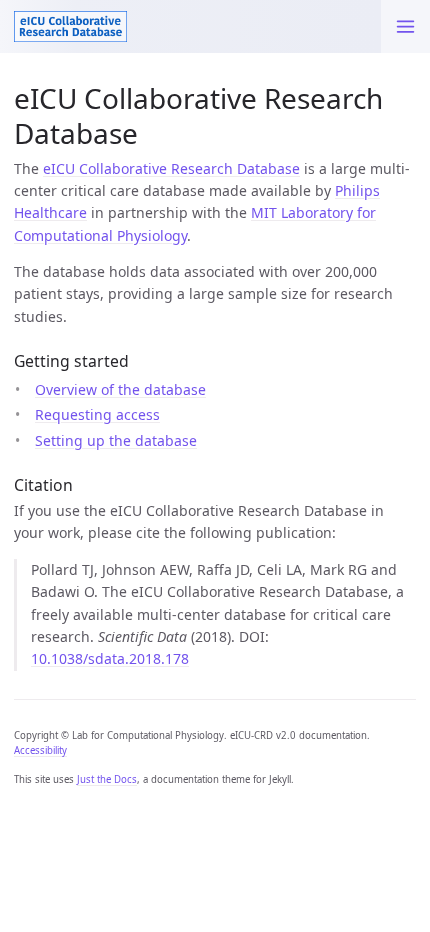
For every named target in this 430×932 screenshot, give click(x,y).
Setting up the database (116, 440)
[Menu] (405, 26)
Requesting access (97, 414)
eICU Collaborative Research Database (171, 168)
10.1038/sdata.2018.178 (110, 658)
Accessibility (40, 750)
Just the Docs (107, 779)
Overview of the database (120, 389)
